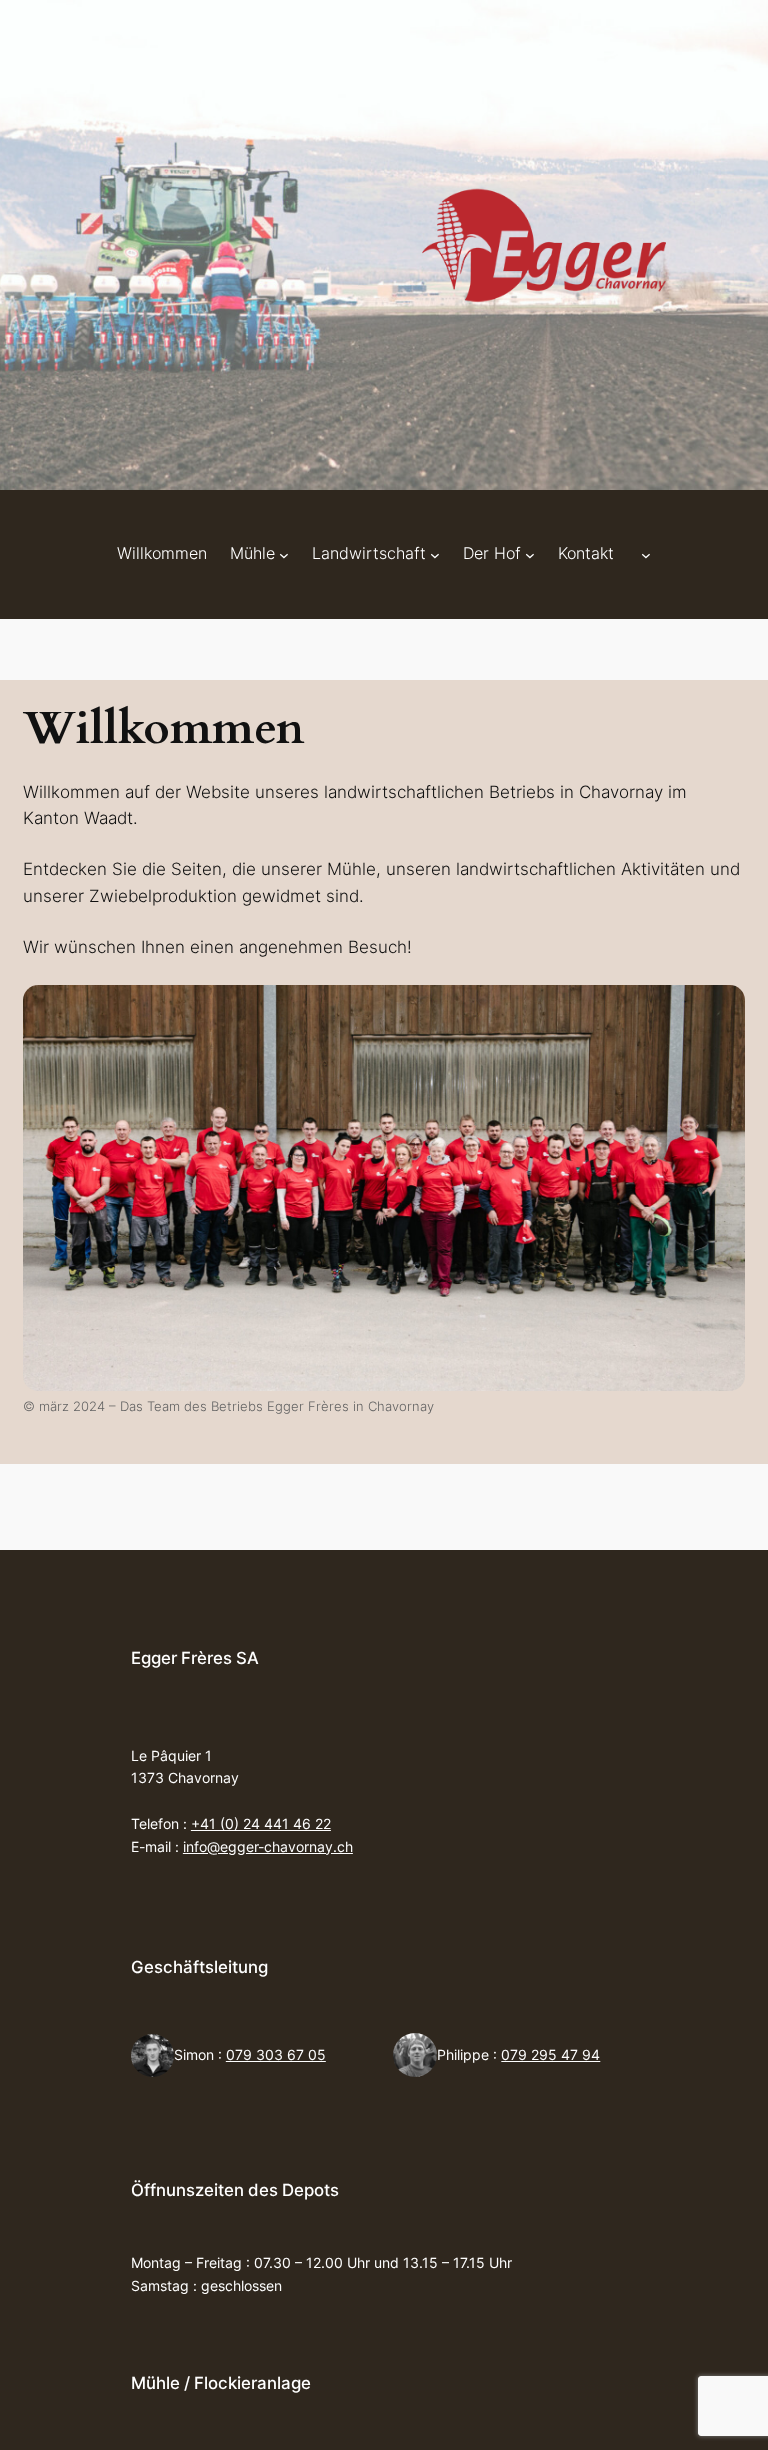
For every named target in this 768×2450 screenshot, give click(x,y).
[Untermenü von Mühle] (284, 554)
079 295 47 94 (550, 2054)
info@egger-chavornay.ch (268, 1846)
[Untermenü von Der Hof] (530, 554)
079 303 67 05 (276, 2054)
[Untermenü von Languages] (646, 554)
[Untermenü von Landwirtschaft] (435, 554)
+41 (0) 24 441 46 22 (261, 1823)
